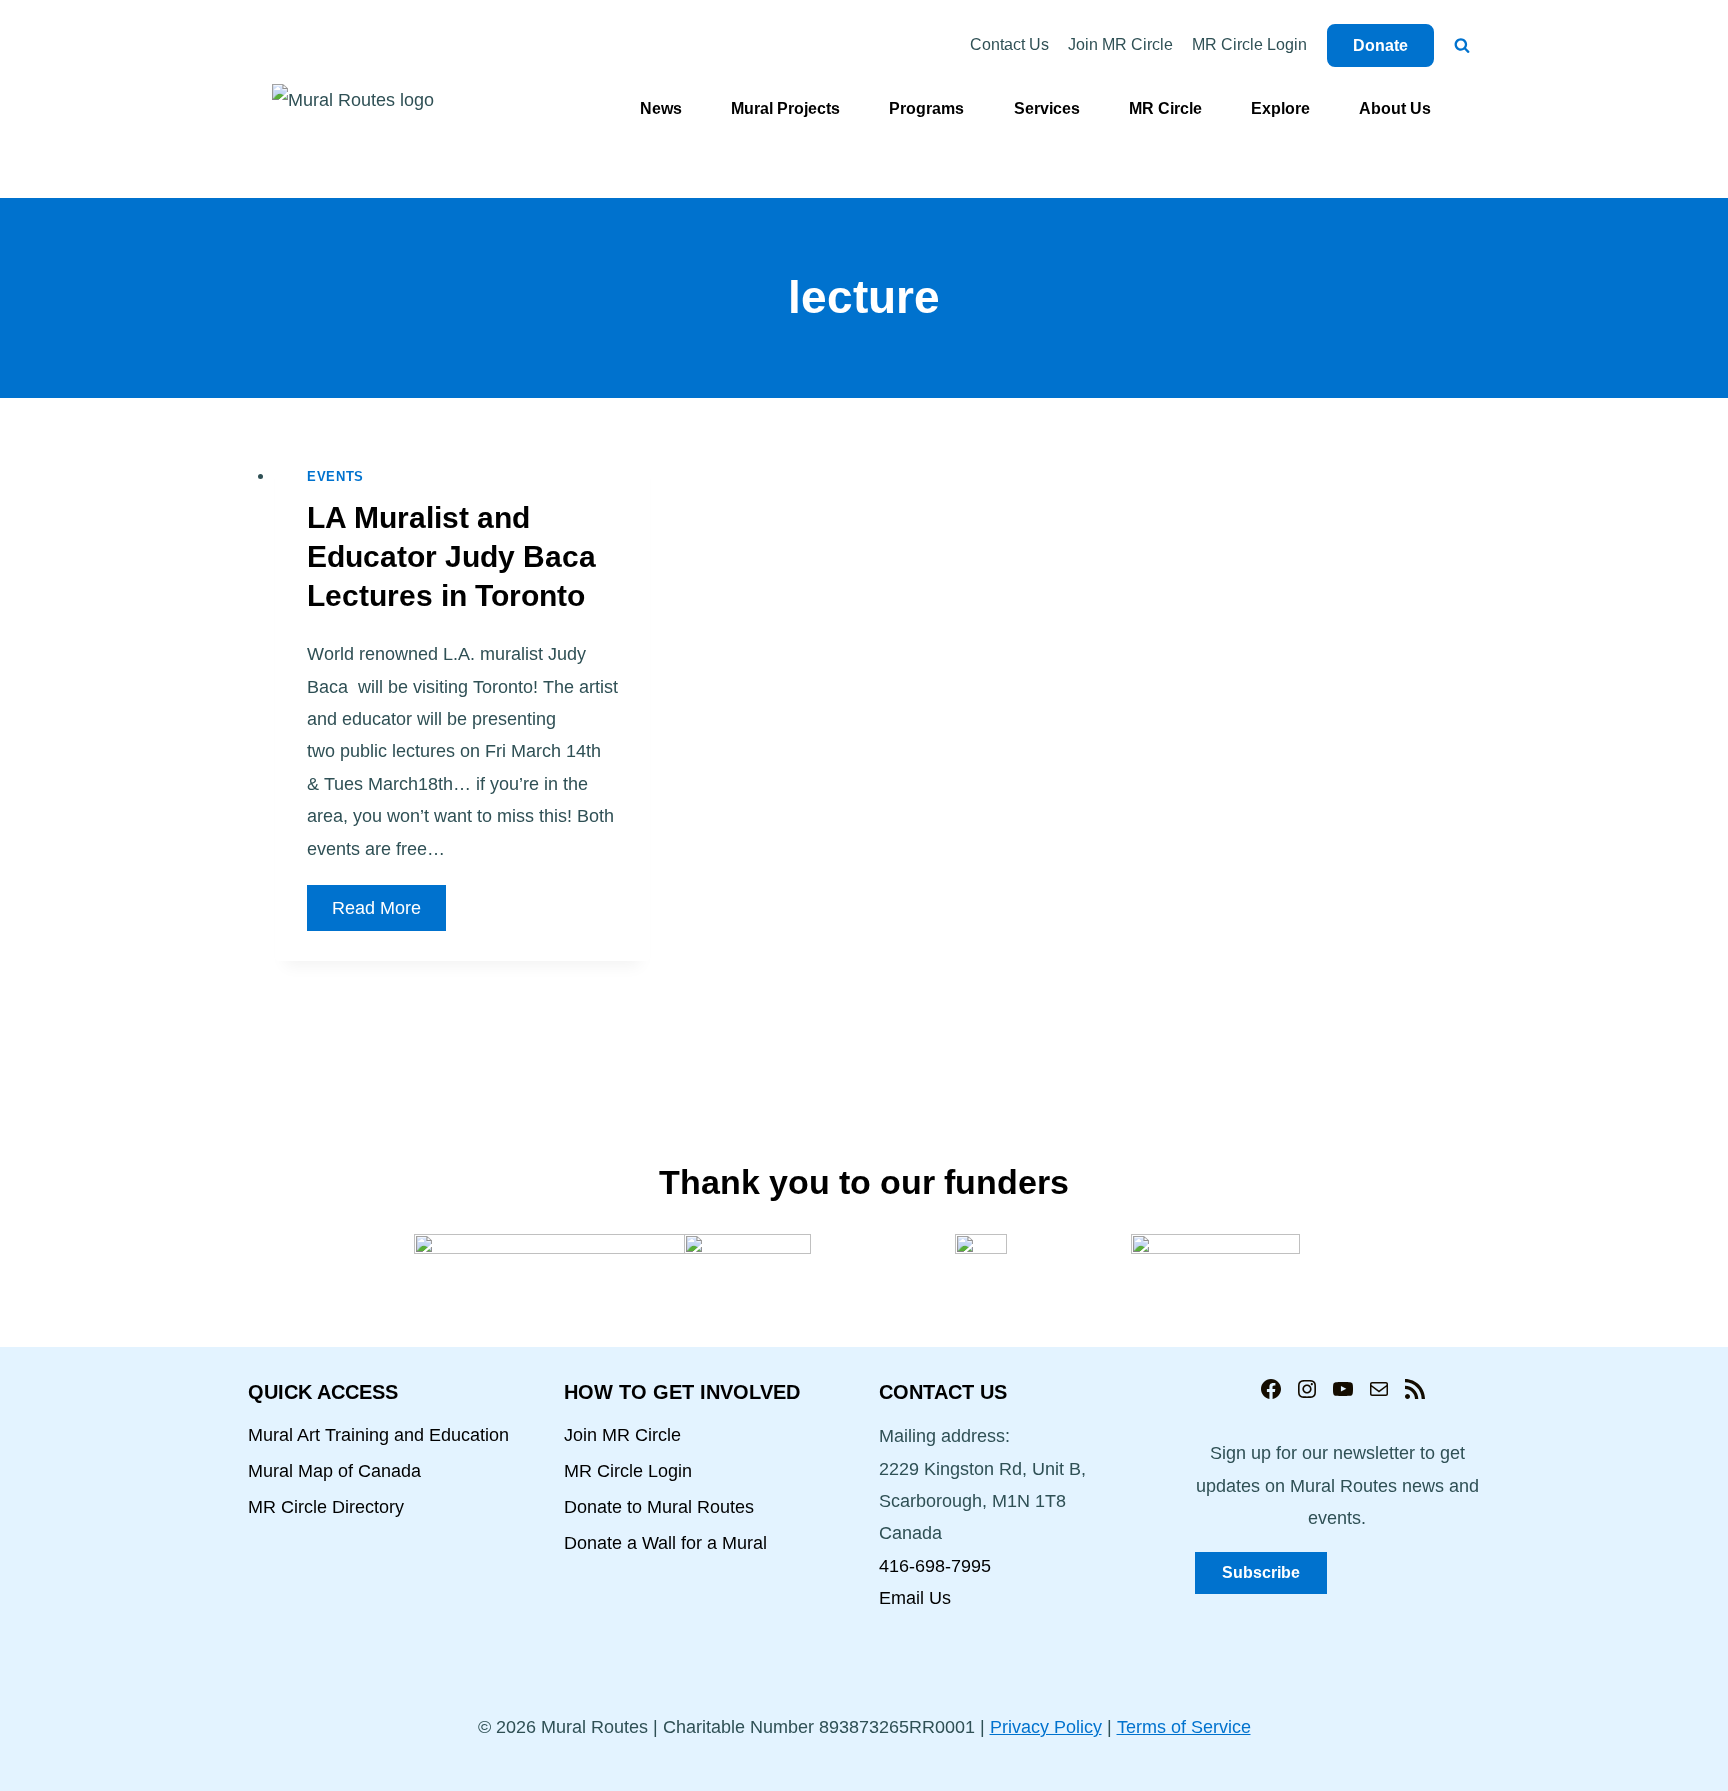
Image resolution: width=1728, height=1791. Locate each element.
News (661, 108)
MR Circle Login (1249, 44)
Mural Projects (785, 108)
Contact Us (1009, 44)
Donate (1380, 45)
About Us (1395, 108)
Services (1047, 108)
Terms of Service (1184, 1727)
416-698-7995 (935, 1566)
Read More (389, 914)
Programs (926, 108)
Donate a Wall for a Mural (665, 1543)
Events (335, 477)
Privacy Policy (1046, 1727)
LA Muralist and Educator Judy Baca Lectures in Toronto (451, 556)
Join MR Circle (1120, 44)
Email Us (915, 1598)
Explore (1280, 108)
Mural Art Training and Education (378, 1435)
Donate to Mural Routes (659, 1507)
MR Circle (1165, 108)
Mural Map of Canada (334, 1471)
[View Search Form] (1462, 46)
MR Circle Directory (326, 1507)
